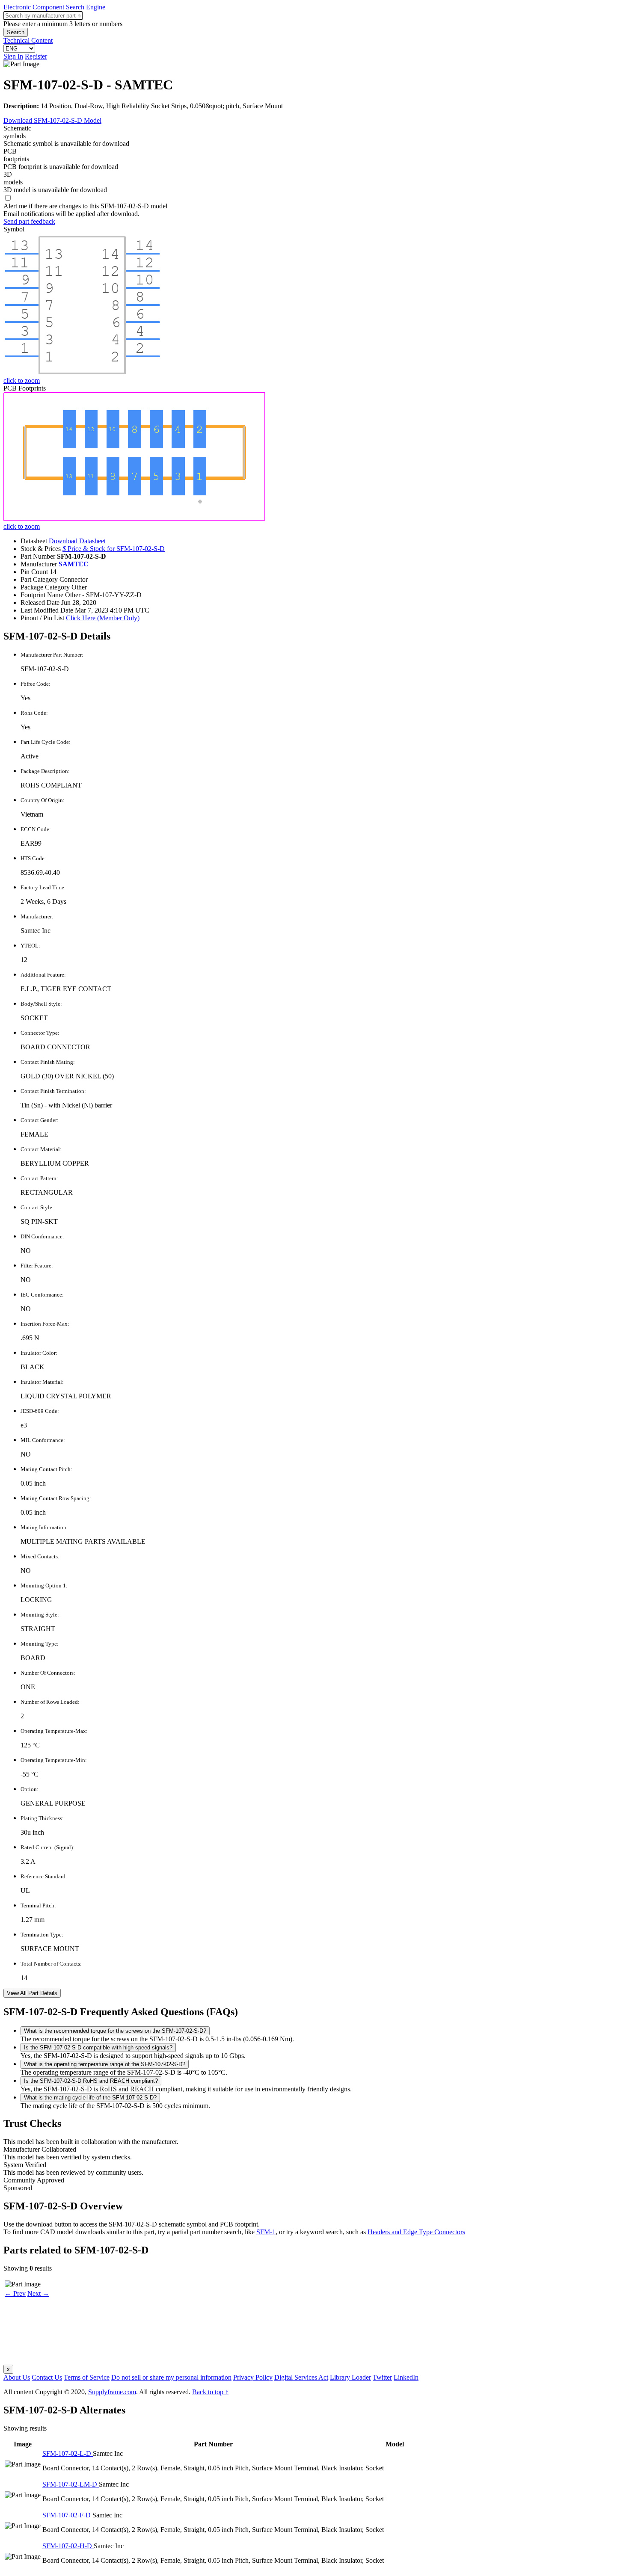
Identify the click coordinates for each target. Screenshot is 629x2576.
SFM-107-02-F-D (67, 2515)
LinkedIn (406, 2377)
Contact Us (47, 2377)
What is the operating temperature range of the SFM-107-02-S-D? (105, 2064)
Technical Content (28, 40)
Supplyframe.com (112, 2392)
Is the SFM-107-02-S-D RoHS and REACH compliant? (91, 2081)
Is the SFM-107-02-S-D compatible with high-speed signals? (98, 2047)
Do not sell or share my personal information (171, 2377)
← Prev (15, 2293)
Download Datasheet (77, 541)
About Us (17, 2377)
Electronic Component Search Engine (54, 7)
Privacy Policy (253, 2377)
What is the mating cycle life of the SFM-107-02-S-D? (90, 2098)
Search (16, 32)
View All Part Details (32, 1993)
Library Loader (350, 2377)
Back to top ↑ (210, 2392)
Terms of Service (87, 2377)
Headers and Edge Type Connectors (416, 2232)
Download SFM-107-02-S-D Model (52, 120)
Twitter (382, 2377)
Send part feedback (29, 221)
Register (36, 56)
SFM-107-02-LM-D (71, 2484)
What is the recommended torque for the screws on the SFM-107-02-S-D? (115, 2031)
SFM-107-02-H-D (68, 2546)
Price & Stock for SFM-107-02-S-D (114, 549)
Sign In (13, 56)
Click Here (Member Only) (103, 618)
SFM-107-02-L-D (68, 2453)
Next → (38, 2293)
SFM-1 (266, 2232)
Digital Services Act (301, 2377)
